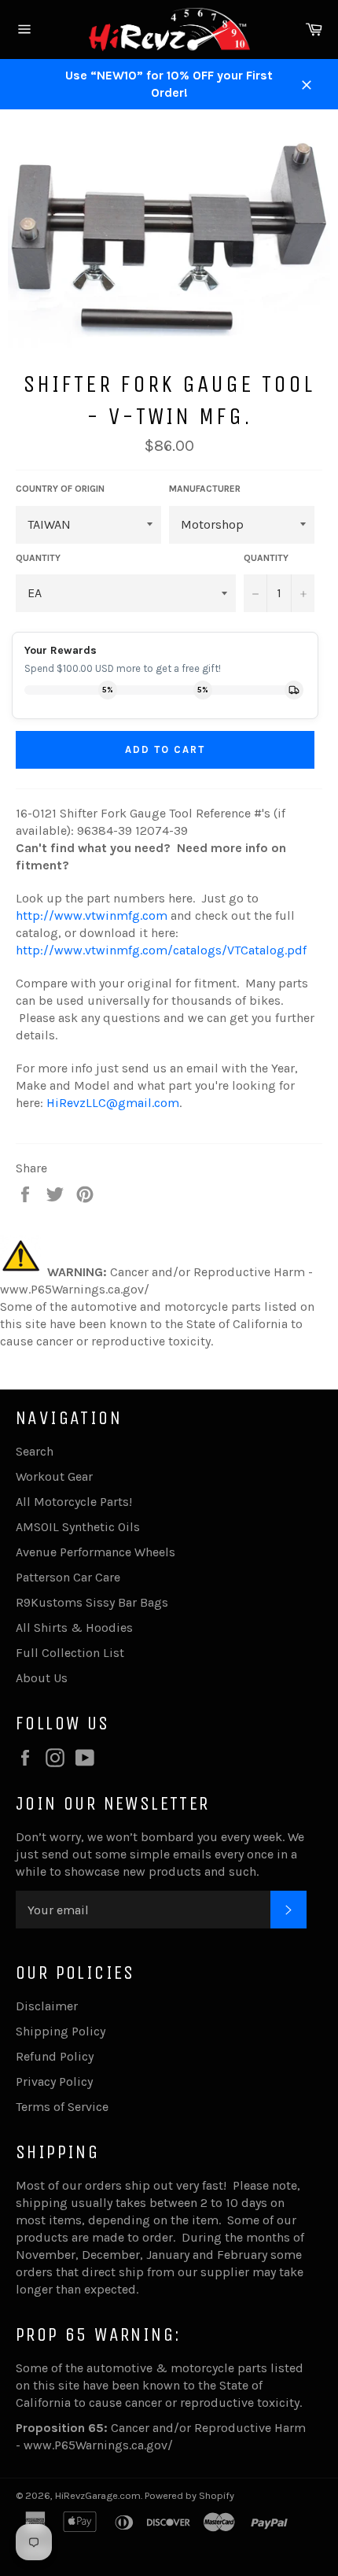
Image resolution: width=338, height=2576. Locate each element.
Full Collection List (70, 1653)
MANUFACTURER (205, 489)
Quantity (266, 558)
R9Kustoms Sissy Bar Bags (92, 1602)
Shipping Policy (61, 2031)
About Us (42, 1678)
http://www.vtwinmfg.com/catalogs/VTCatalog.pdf (161, 950)
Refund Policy (55, 2056)
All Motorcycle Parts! (74, 1502)
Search (35, 1451)
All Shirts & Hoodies (74, 1628)
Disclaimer (47, 2006)
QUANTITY (38, 558)
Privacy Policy (54, 2081)
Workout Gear (54, 1476)
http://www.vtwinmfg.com (92, 915)
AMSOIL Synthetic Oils (78, 1527)
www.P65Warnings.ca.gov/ (98, 2445)
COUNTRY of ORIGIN (60, 489)
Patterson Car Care (68, 1577)
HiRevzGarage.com (98, 2495)
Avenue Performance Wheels (96, 1552)
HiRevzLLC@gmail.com (113, 1103)
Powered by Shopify (189, 2495)
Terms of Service (62, 2107)
